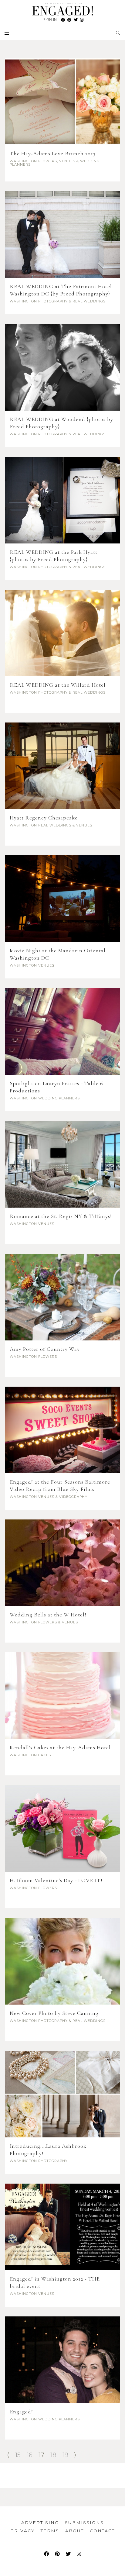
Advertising (40, 2523)
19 (65, 2455)
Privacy (22, 2531)
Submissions (84, 2523)
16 (30, 2455)
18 (53, 2455)
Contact (102, 2531)
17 (41, 2455)
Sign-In (50, 20)
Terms (50, 2531)
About (74, 2531)
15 (18, 2455)
